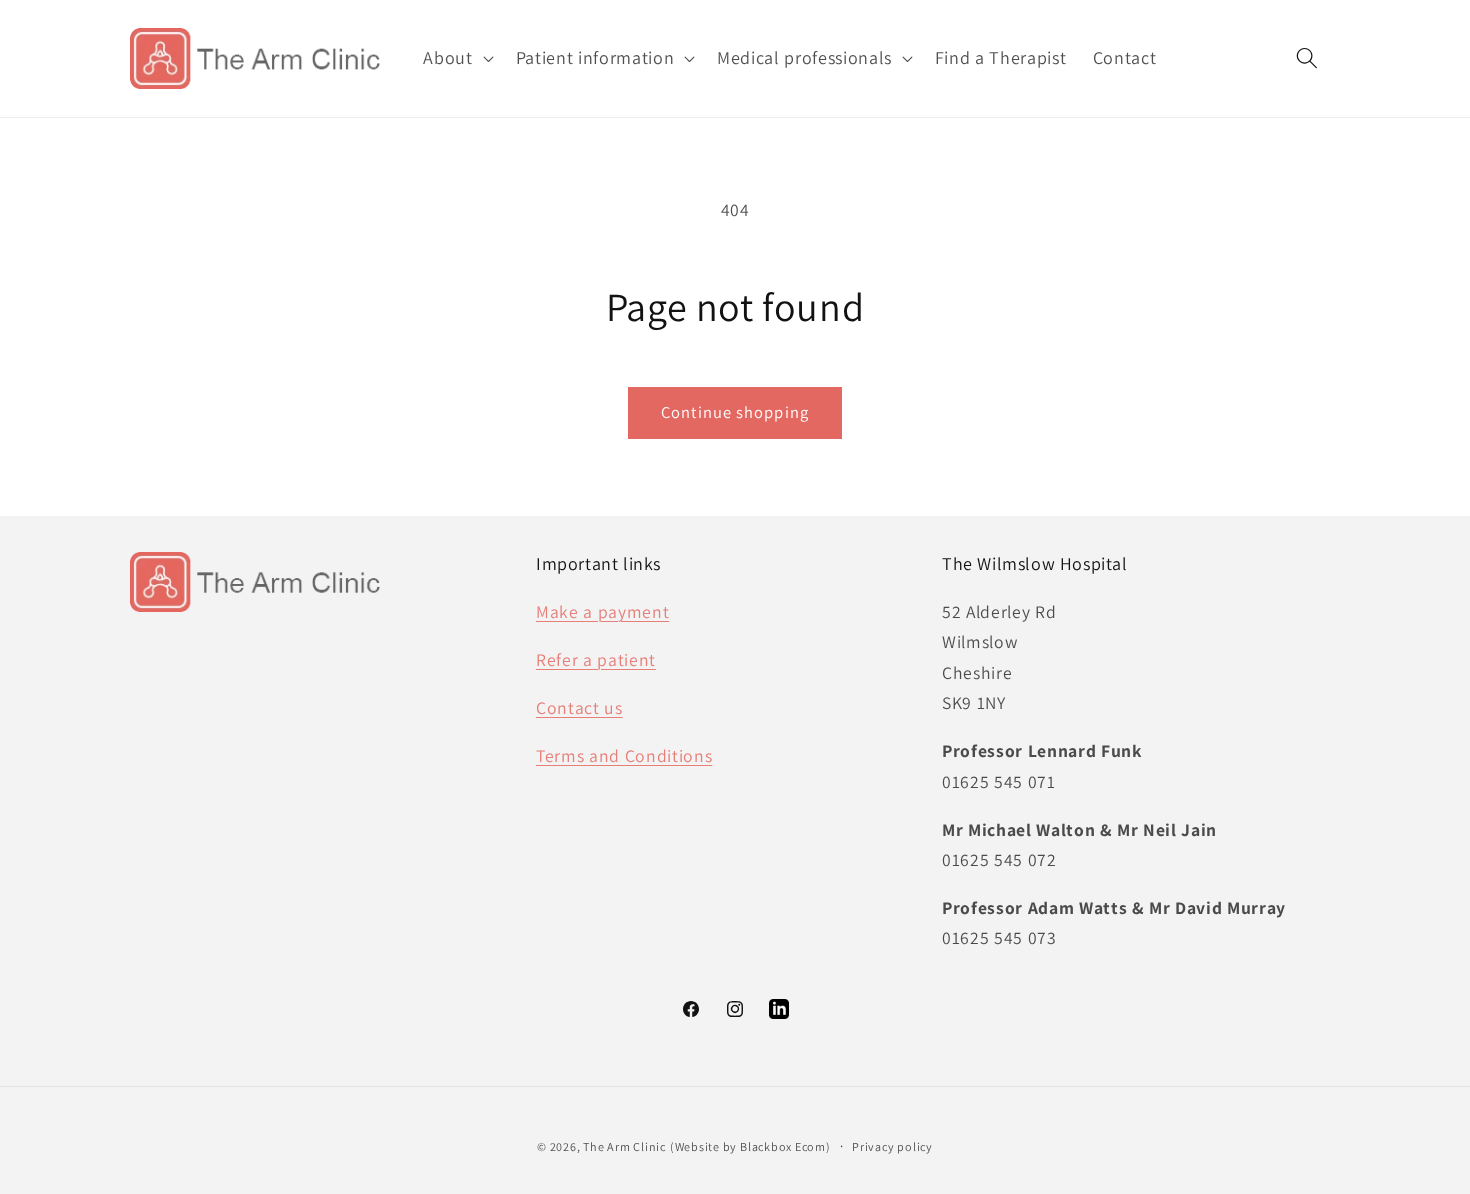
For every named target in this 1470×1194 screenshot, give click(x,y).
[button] (456, 58)
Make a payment (602, 611)
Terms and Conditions (624, 755)
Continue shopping (735, 412)
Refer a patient (596, 659)
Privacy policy (892, 1146)
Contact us (579, 707)
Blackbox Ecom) (785, 1146)
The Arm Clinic (624, 1146)
